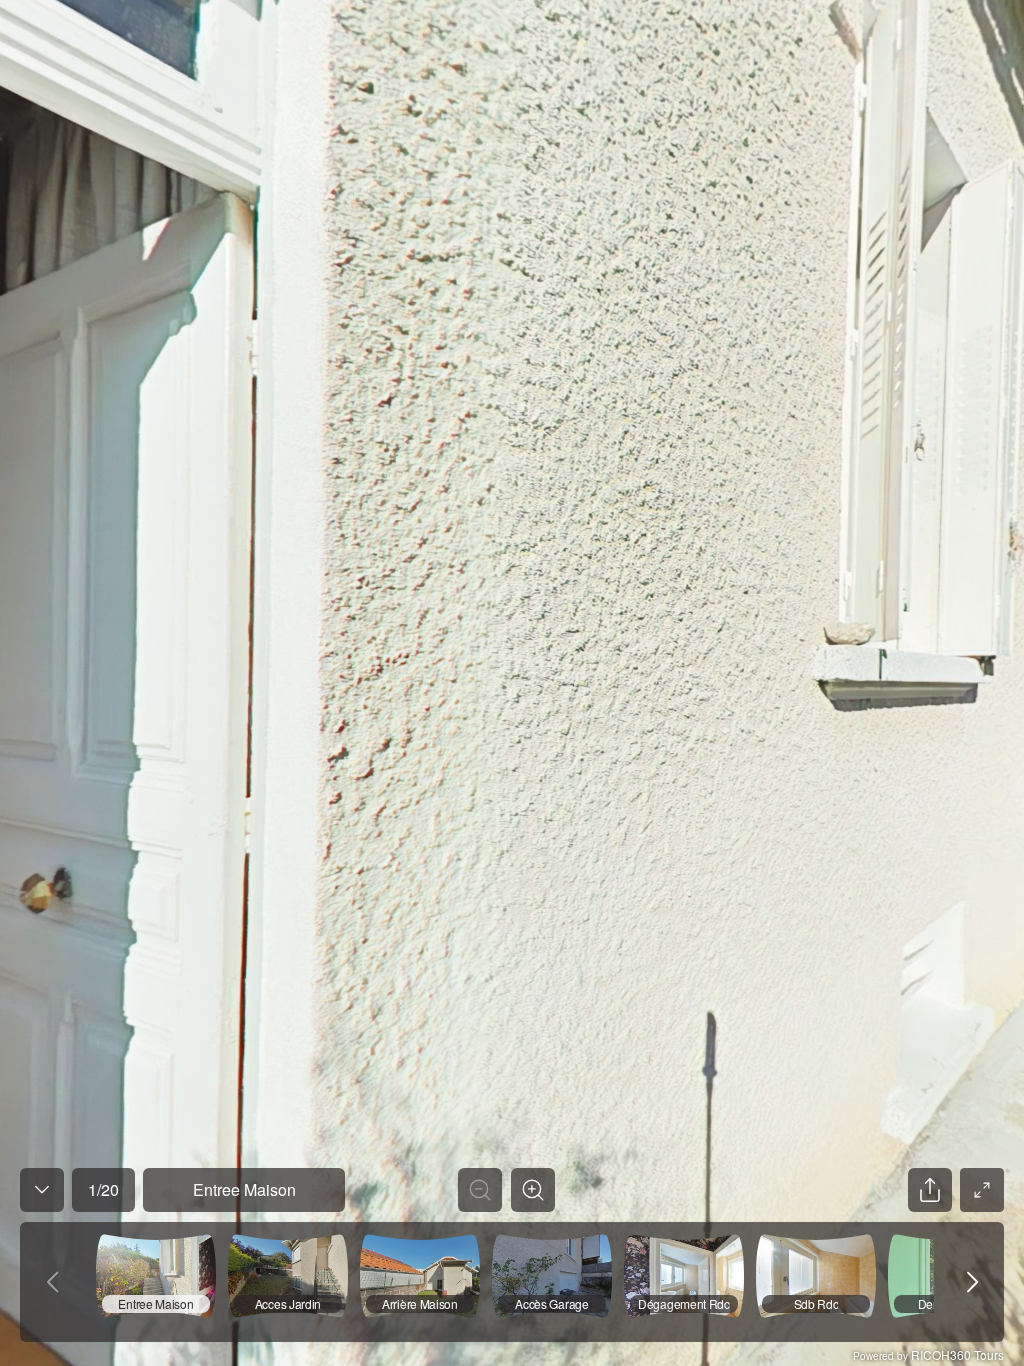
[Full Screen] (982, 1190)
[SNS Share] (930, 1190)
